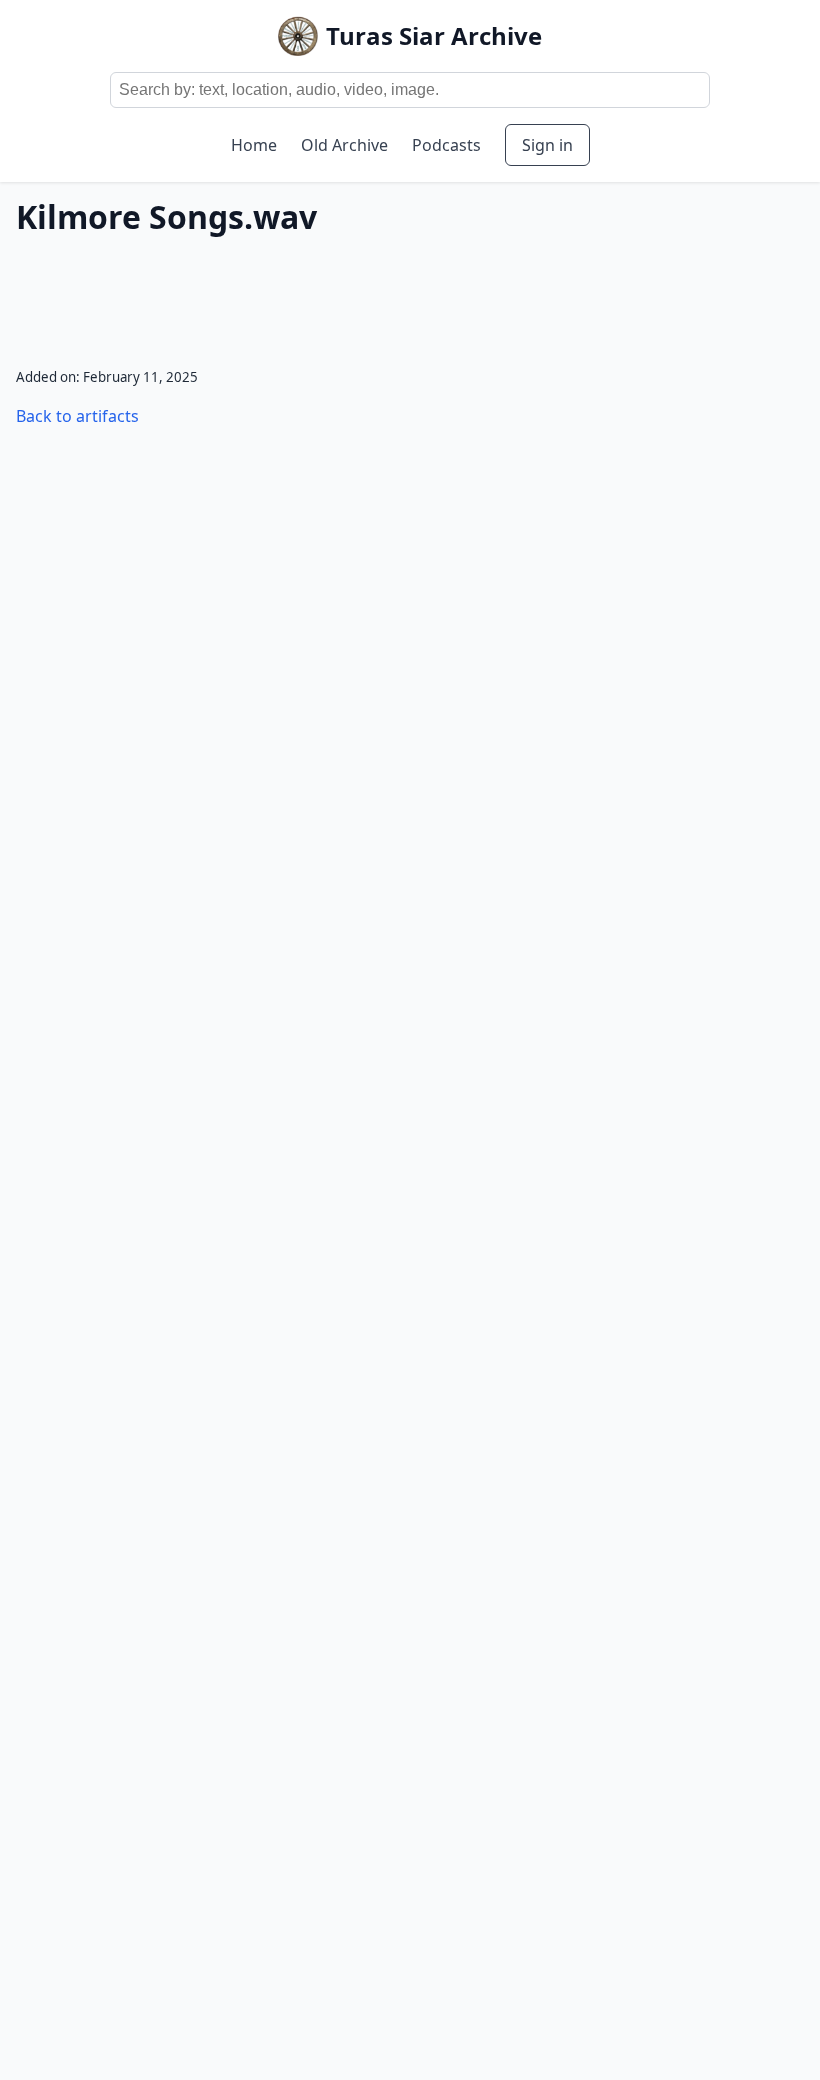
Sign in (547, 145)
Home (254, 145)
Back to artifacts (77, 416)
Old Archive (344, 145)
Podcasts (446, 145)
